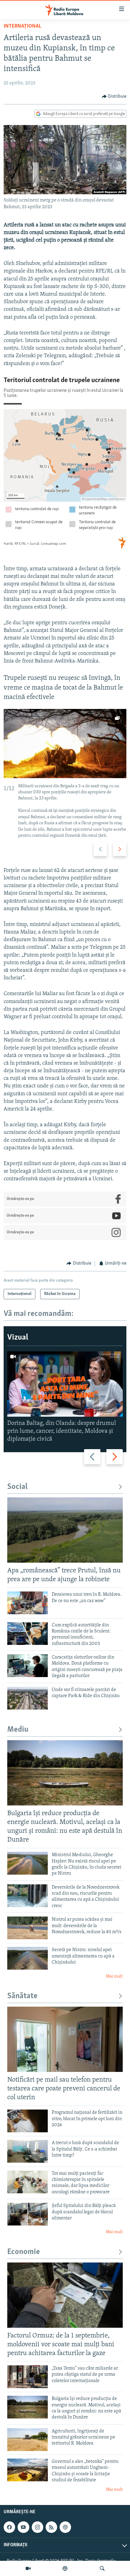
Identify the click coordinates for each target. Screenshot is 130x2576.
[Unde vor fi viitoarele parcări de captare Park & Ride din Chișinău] (28, 1698)
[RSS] (51, 2527)
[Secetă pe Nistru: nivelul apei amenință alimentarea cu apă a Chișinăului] (28, 1958)
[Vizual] (28, 2568)
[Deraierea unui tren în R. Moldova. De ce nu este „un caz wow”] (28, 1603)
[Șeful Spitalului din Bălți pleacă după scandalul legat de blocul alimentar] (28, 2214)
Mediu (18, 1730)
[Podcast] (65, 2568)
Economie (24, 2252)
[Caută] (102, 2568)
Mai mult (114, 1976)
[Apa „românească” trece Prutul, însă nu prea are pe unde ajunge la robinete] (65, 1530)
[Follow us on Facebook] (9, 2527)
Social (17, 1487)
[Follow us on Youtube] (23, 2527)
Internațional (22, 26)
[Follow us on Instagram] (37, 2527)
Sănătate (22, 1996)
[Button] (114, 97)
